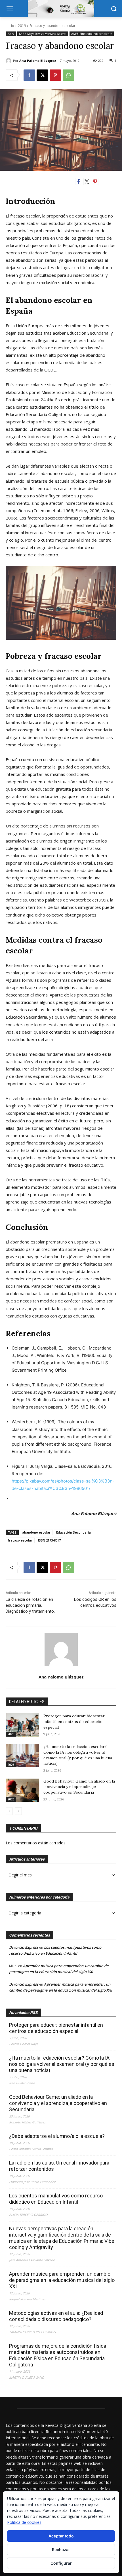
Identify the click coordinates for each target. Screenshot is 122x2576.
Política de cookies (24, 2522)
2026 (11, 1734)
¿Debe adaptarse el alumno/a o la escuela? (57, 2136)
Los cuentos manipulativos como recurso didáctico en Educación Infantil (56, 2199)
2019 (22, 26)
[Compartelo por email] (112, 181)
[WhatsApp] (68, 75)
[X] (42, 75)
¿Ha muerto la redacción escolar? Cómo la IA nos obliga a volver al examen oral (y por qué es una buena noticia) (78, 1755)
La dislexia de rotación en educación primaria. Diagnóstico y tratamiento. (30, 1605)
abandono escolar (36, 1532)
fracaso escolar (20, 1540)
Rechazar (61, 2549)
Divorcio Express (24, 1947)
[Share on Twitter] (87, 181)
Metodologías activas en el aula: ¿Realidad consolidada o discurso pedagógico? (56, 2316)
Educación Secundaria (73, 1532)
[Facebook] (29, 75)
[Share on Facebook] (79, 181)
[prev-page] (9, 1811)
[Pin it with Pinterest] (95, 181)
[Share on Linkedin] (103, 181)
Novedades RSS (23, 2013)
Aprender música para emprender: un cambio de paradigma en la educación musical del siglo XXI (62, 2280)
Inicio (10, 26)
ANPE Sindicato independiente (92, 34)
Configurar (61, 2563)
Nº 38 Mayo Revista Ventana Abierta (43, 34)
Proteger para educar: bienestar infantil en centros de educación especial (74, 1721)
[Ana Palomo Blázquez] (9, 61)
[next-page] (18, 1811)
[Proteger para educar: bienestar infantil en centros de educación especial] (22, 1725)
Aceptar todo (61, 2536)
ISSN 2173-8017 (49, 1540)
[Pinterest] (55, 75)
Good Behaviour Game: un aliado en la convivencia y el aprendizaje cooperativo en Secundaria (79, 1787)
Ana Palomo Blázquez (38, 61)
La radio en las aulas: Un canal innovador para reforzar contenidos (59, 2166)
